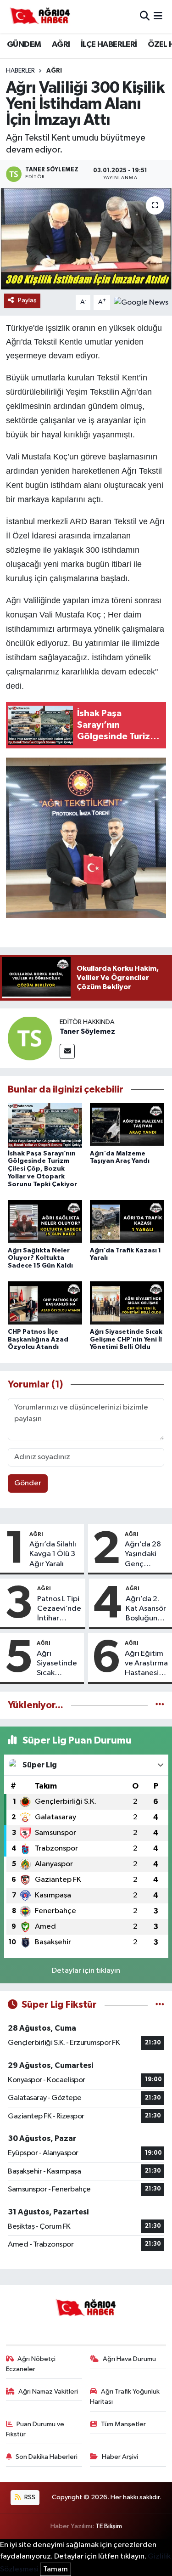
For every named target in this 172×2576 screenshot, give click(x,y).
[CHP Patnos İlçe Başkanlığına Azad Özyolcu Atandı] (45, 1304)
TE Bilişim (109, 2526)
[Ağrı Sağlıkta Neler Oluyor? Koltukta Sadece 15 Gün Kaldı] (45, 1222)
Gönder (28, 1483)
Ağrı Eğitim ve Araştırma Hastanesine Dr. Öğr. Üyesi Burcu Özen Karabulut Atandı (146, 1664)
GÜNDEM (24, 45)
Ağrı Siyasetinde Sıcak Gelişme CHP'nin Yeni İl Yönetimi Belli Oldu (126, 1340)
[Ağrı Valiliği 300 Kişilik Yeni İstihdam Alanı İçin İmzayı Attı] (86, 239)
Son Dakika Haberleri (47, 2457)
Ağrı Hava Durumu (129, 2359)
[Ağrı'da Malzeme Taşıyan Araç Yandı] (127, 1125)
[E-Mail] (67, 1051)
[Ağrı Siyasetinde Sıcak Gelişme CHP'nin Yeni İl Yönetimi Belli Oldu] (127, 1304)
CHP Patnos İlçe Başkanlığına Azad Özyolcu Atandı (38, 1340)
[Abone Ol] (141, 302)
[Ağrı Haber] (40, 17)
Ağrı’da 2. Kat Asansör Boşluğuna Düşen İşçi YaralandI (146, 1609)
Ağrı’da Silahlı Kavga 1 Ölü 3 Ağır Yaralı (53, 1554)
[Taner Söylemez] (30, 1038)
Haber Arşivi (120, 2457)
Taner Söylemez (87, 1031)
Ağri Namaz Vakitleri (48, 2392)
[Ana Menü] (158, 16)
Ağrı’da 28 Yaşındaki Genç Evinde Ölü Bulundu (143, 1555)
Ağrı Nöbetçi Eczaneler (31, 2364)
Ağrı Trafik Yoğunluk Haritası (125, 2397)
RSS (29, 2497)
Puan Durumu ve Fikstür (35, 2429)
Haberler (20, 71)
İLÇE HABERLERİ (109, 45)
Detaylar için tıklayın (86, 1971)
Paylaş (27, 300)
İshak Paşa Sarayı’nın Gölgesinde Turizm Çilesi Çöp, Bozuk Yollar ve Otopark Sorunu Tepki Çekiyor (42, 1169)
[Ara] (145, 16)
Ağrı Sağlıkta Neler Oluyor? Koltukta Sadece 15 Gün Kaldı (40, 1258)
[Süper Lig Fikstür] (160, 2005)
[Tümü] (160, 1705)
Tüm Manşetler (123, 2424)
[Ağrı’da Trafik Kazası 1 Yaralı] (127, 1222)
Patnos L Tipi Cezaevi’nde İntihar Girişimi (59, 1609)
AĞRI (61, 45)
